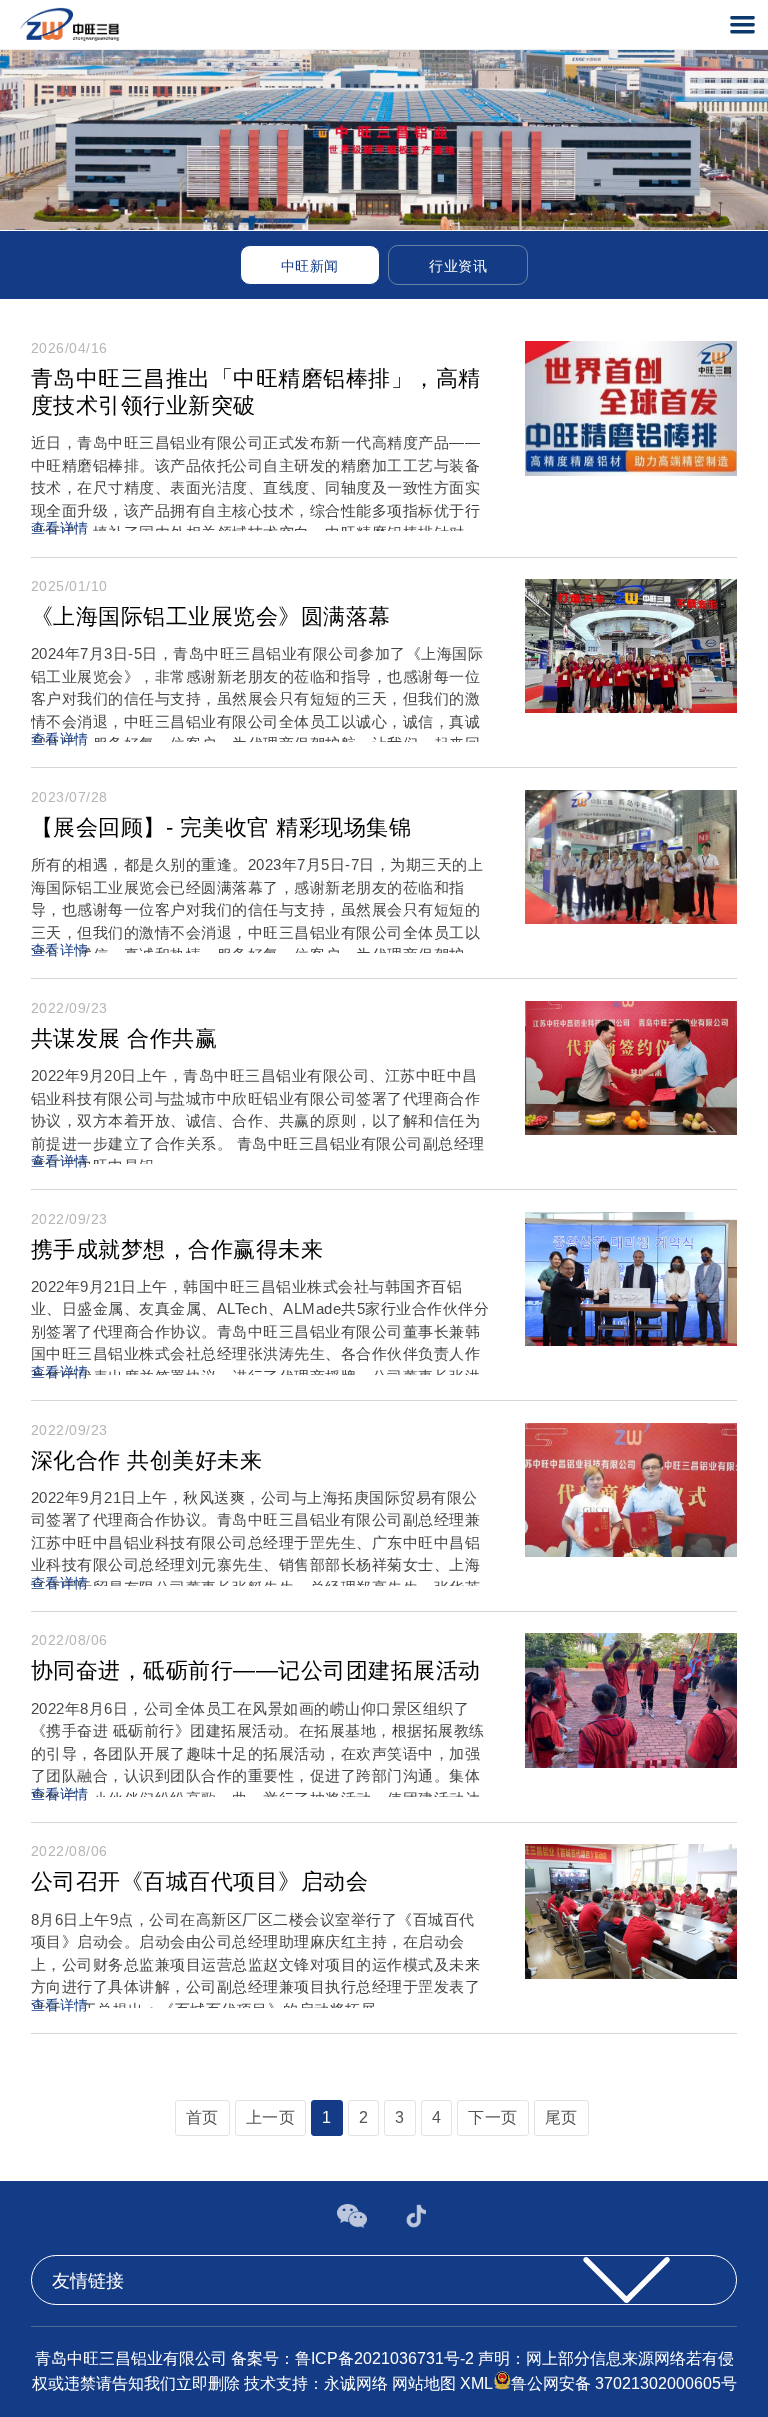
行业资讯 (458, 266)
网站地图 (424, 2384)
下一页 (493, 2117)
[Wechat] (354, 2222)
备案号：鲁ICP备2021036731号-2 (354, 2358)
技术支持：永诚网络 (318, 2384)
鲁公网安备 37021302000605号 (624, 2384)
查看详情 (60, 528)
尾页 (561, 2117)
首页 (202, 2117)
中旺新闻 (310, 266)
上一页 (271, 2117)
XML (476, 2384)
